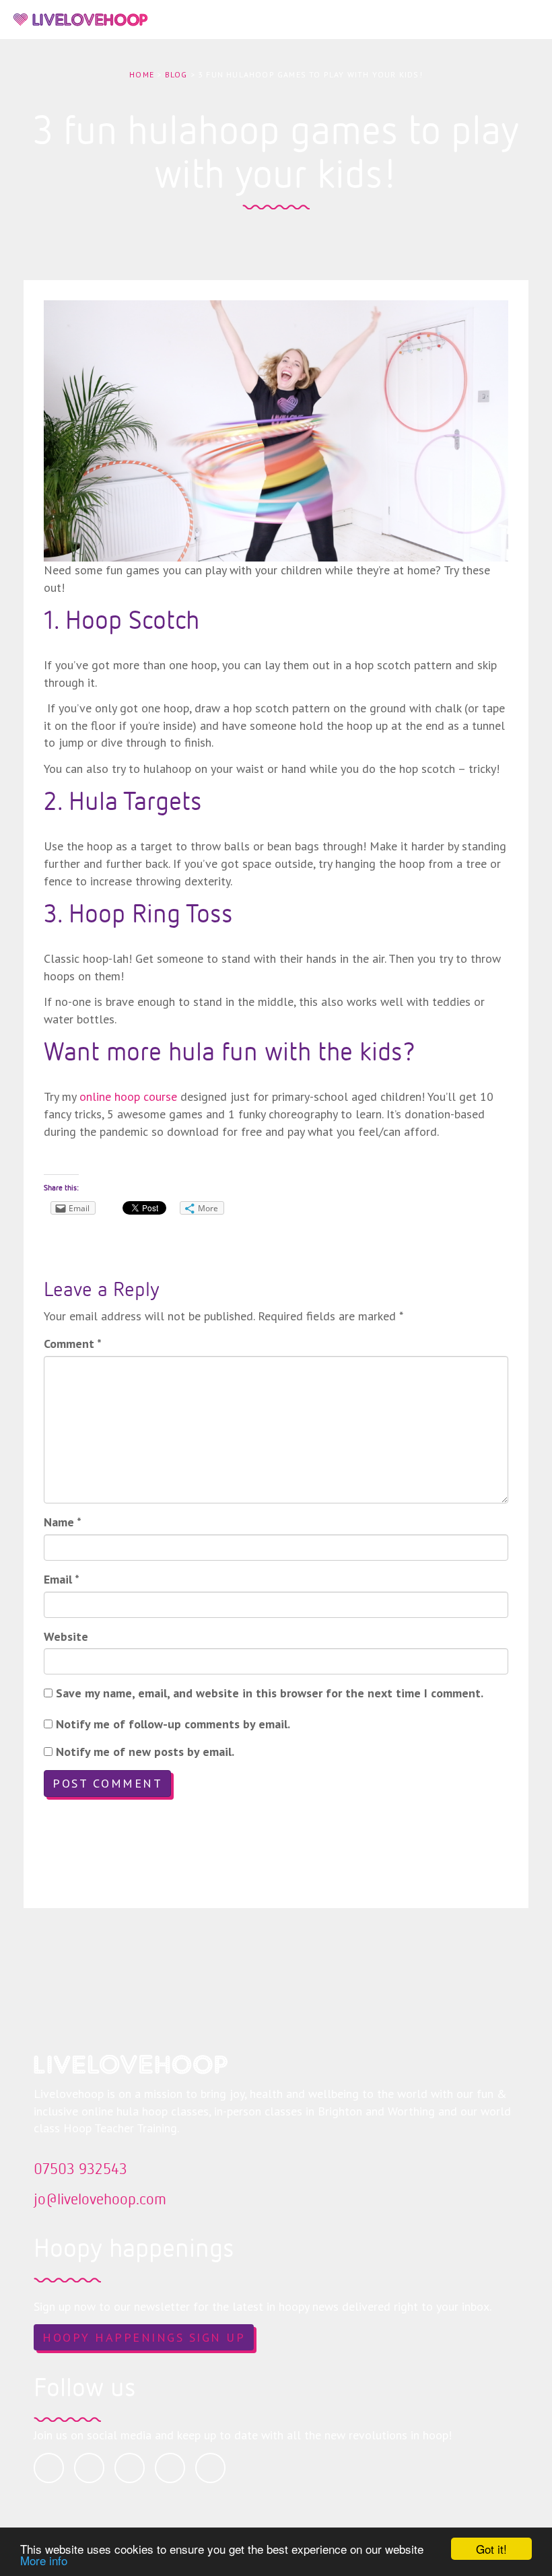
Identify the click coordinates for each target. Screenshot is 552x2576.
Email (62, 1579)
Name (63, 1522)
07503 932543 (80, 2168)
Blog (176, 74)
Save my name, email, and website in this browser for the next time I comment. (270, 1693)
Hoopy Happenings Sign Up (144, 2337)
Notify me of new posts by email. (145, 1752)
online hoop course (128, 1096)
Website (66, 1636)
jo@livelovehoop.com (100, 2198)
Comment (73, 1344)
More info (44, 2560)
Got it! (491, 2549)
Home (142, 74)
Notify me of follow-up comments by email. (173, 1724)
